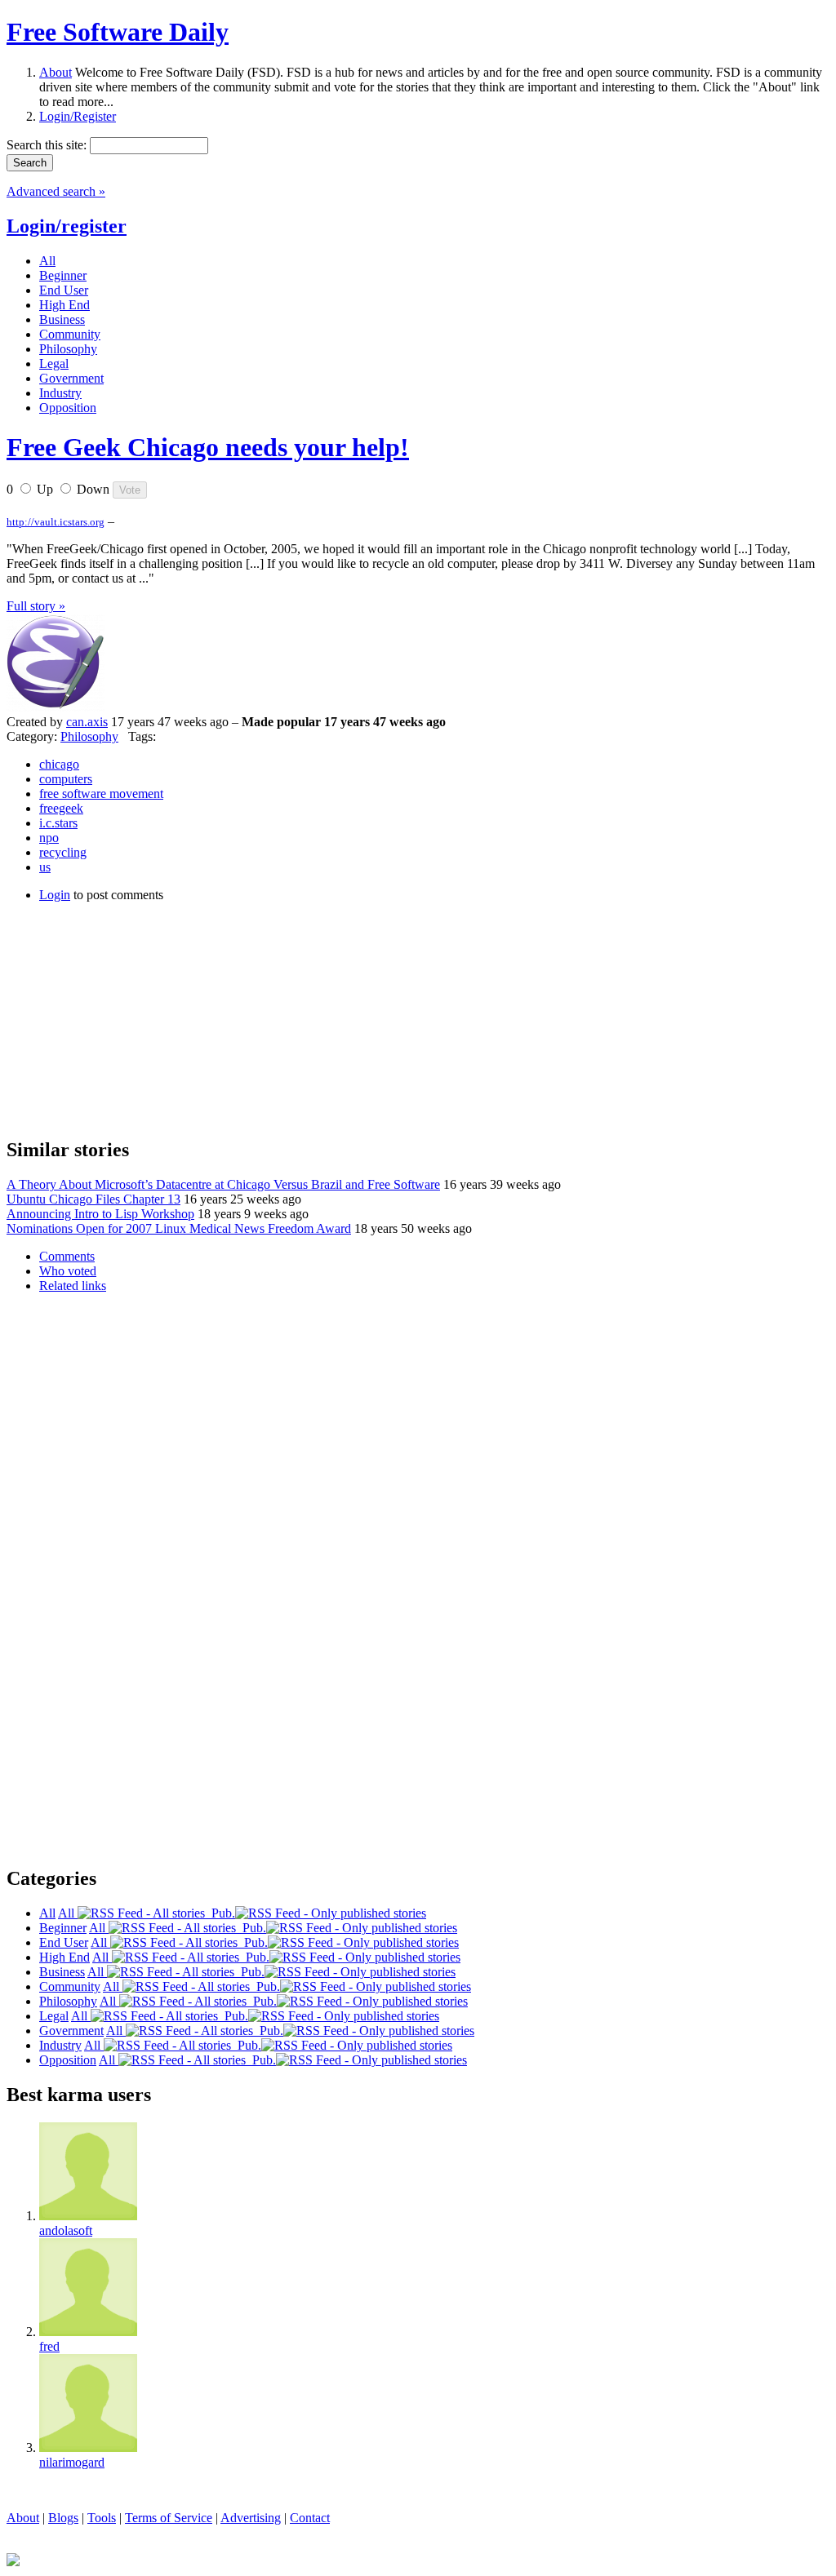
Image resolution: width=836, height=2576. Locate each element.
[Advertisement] (129, 1018)
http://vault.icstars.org (56, 522)
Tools (102, 2518)
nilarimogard (72, 2462)
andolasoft (66, 2230)
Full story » (36, 606)
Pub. (220, 1913)
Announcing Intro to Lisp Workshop (100, 1214)
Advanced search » (56, 191)
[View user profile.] (56, 707)
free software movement (101, 794)
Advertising (251, 2518)
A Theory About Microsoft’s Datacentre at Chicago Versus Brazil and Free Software (223, 1184)
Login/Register (78, 116)
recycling (63, 852)
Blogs (63, 2518)
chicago (59, 764)
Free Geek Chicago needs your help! (208, 447)
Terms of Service (169, 2518)
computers (66, 779)
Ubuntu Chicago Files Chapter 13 (93, 1199)
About (56, 72)
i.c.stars (58, 823)
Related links (73, 1286)
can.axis (87, 722)
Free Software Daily (118, 32)
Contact (310, 2518)
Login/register (67, 226)
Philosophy (89, 736)
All (68, 1913)
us (45, 867)
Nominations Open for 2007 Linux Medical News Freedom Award (179, 1228)
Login (55, 895)
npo (49, 838)
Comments (67, 1256)
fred (49, 2346)
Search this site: (48, 145)
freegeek (61, 808)
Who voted (68, 1271)
